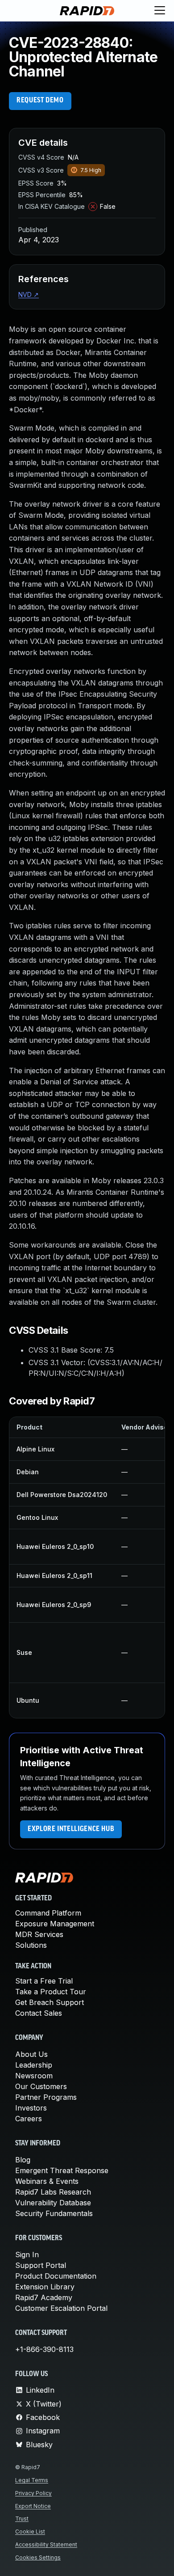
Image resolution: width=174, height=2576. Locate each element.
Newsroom (34, 2076)
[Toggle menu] (160, 11)
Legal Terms (32, 2480)
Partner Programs (46, 2097)
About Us (31, 2054)
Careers (29, 2119)
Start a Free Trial (44, 1981)
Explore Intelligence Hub (71, 1829)
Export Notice (33, 2506)
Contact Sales (39, 2013)
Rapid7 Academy (44, 2297)
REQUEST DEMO (40, 101)
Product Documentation (56, 2276)
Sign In (27, 2255)
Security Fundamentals (54, 2213)
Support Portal (41, 2265)
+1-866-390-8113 (44, 2349)
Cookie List (30, 2532)
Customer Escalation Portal (61, 2308)
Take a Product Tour (51, 1992)
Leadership (34, 2065)
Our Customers (41, 2086)
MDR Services (39, 1934)
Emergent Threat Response (62, 2170)
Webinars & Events (47, 2181)
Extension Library (45, 2287)
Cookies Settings (38, 2557)
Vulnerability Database (53, 2203)
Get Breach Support (50, 2002)
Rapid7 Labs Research (53, 2192)
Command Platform (48, 1913)
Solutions (31, 1945)
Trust (22, 2519)
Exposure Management (55, 1924)
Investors (31, 2108)
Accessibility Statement (46, 2544)
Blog (23, 2160)
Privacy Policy (33, 2493)
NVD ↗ (29, 294)
